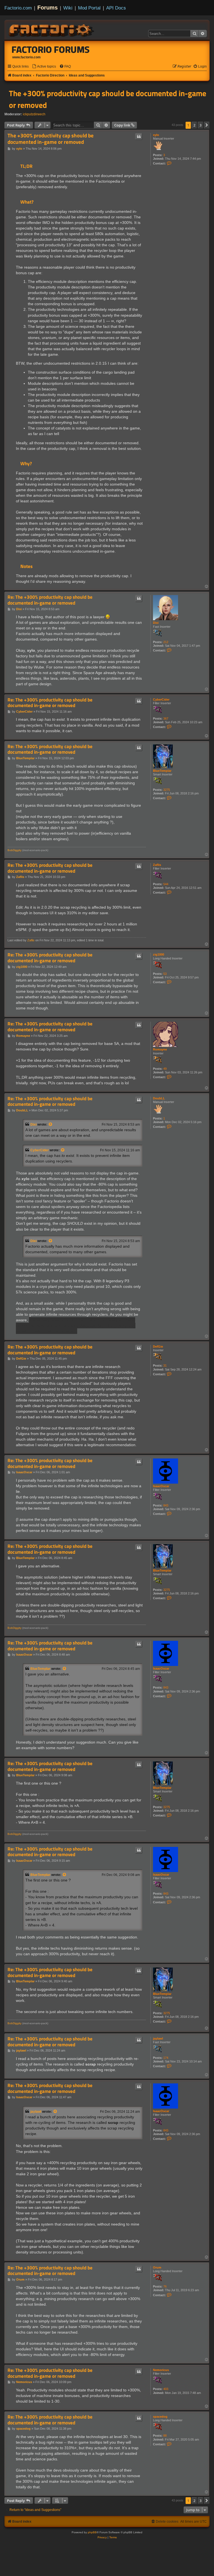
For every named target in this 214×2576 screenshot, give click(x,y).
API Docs (116, 8)
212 (166, 642)
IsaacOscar (161, 1486)
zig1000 (159, 954)
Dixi (156, 623)
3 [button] (200, 125)
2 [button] (194, 125)
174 (166, 2058)
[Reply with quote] (139, 137)
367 (166, 718)
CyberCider (161, 699)
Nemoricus (161, 2370)
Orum (157, 2267)
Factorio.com (18, 8)
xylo (156, 135)
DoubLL (159, 1098)
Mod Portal (89, 8)
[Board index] (52, 30)
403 (166, 2389)
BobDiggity (14, 850)
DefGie (158, 1347)
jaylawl (158, 2038)
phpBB (92, 2532)
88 (165, 2436)
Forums (48, 8)
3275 (167, 790)
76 (165, 2286)
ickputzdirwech (34, 114)
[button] (207, 125)
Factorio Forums (51, 49)
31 (165, 1365)
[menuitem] (44, 67)
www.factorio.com (26, 57)
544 (166, 884)
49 (165, 1069)
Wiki (68, 8)
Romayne (160, 1049)
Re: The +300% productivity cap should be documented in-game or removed (50, 600)
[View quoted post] (51, 1125)
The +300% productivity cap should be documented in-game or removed (108, 99)
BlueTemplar (162, 771)
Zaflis (157, 865)
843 (166, 1505)
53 (165, 974)
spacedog (160, 2417)
